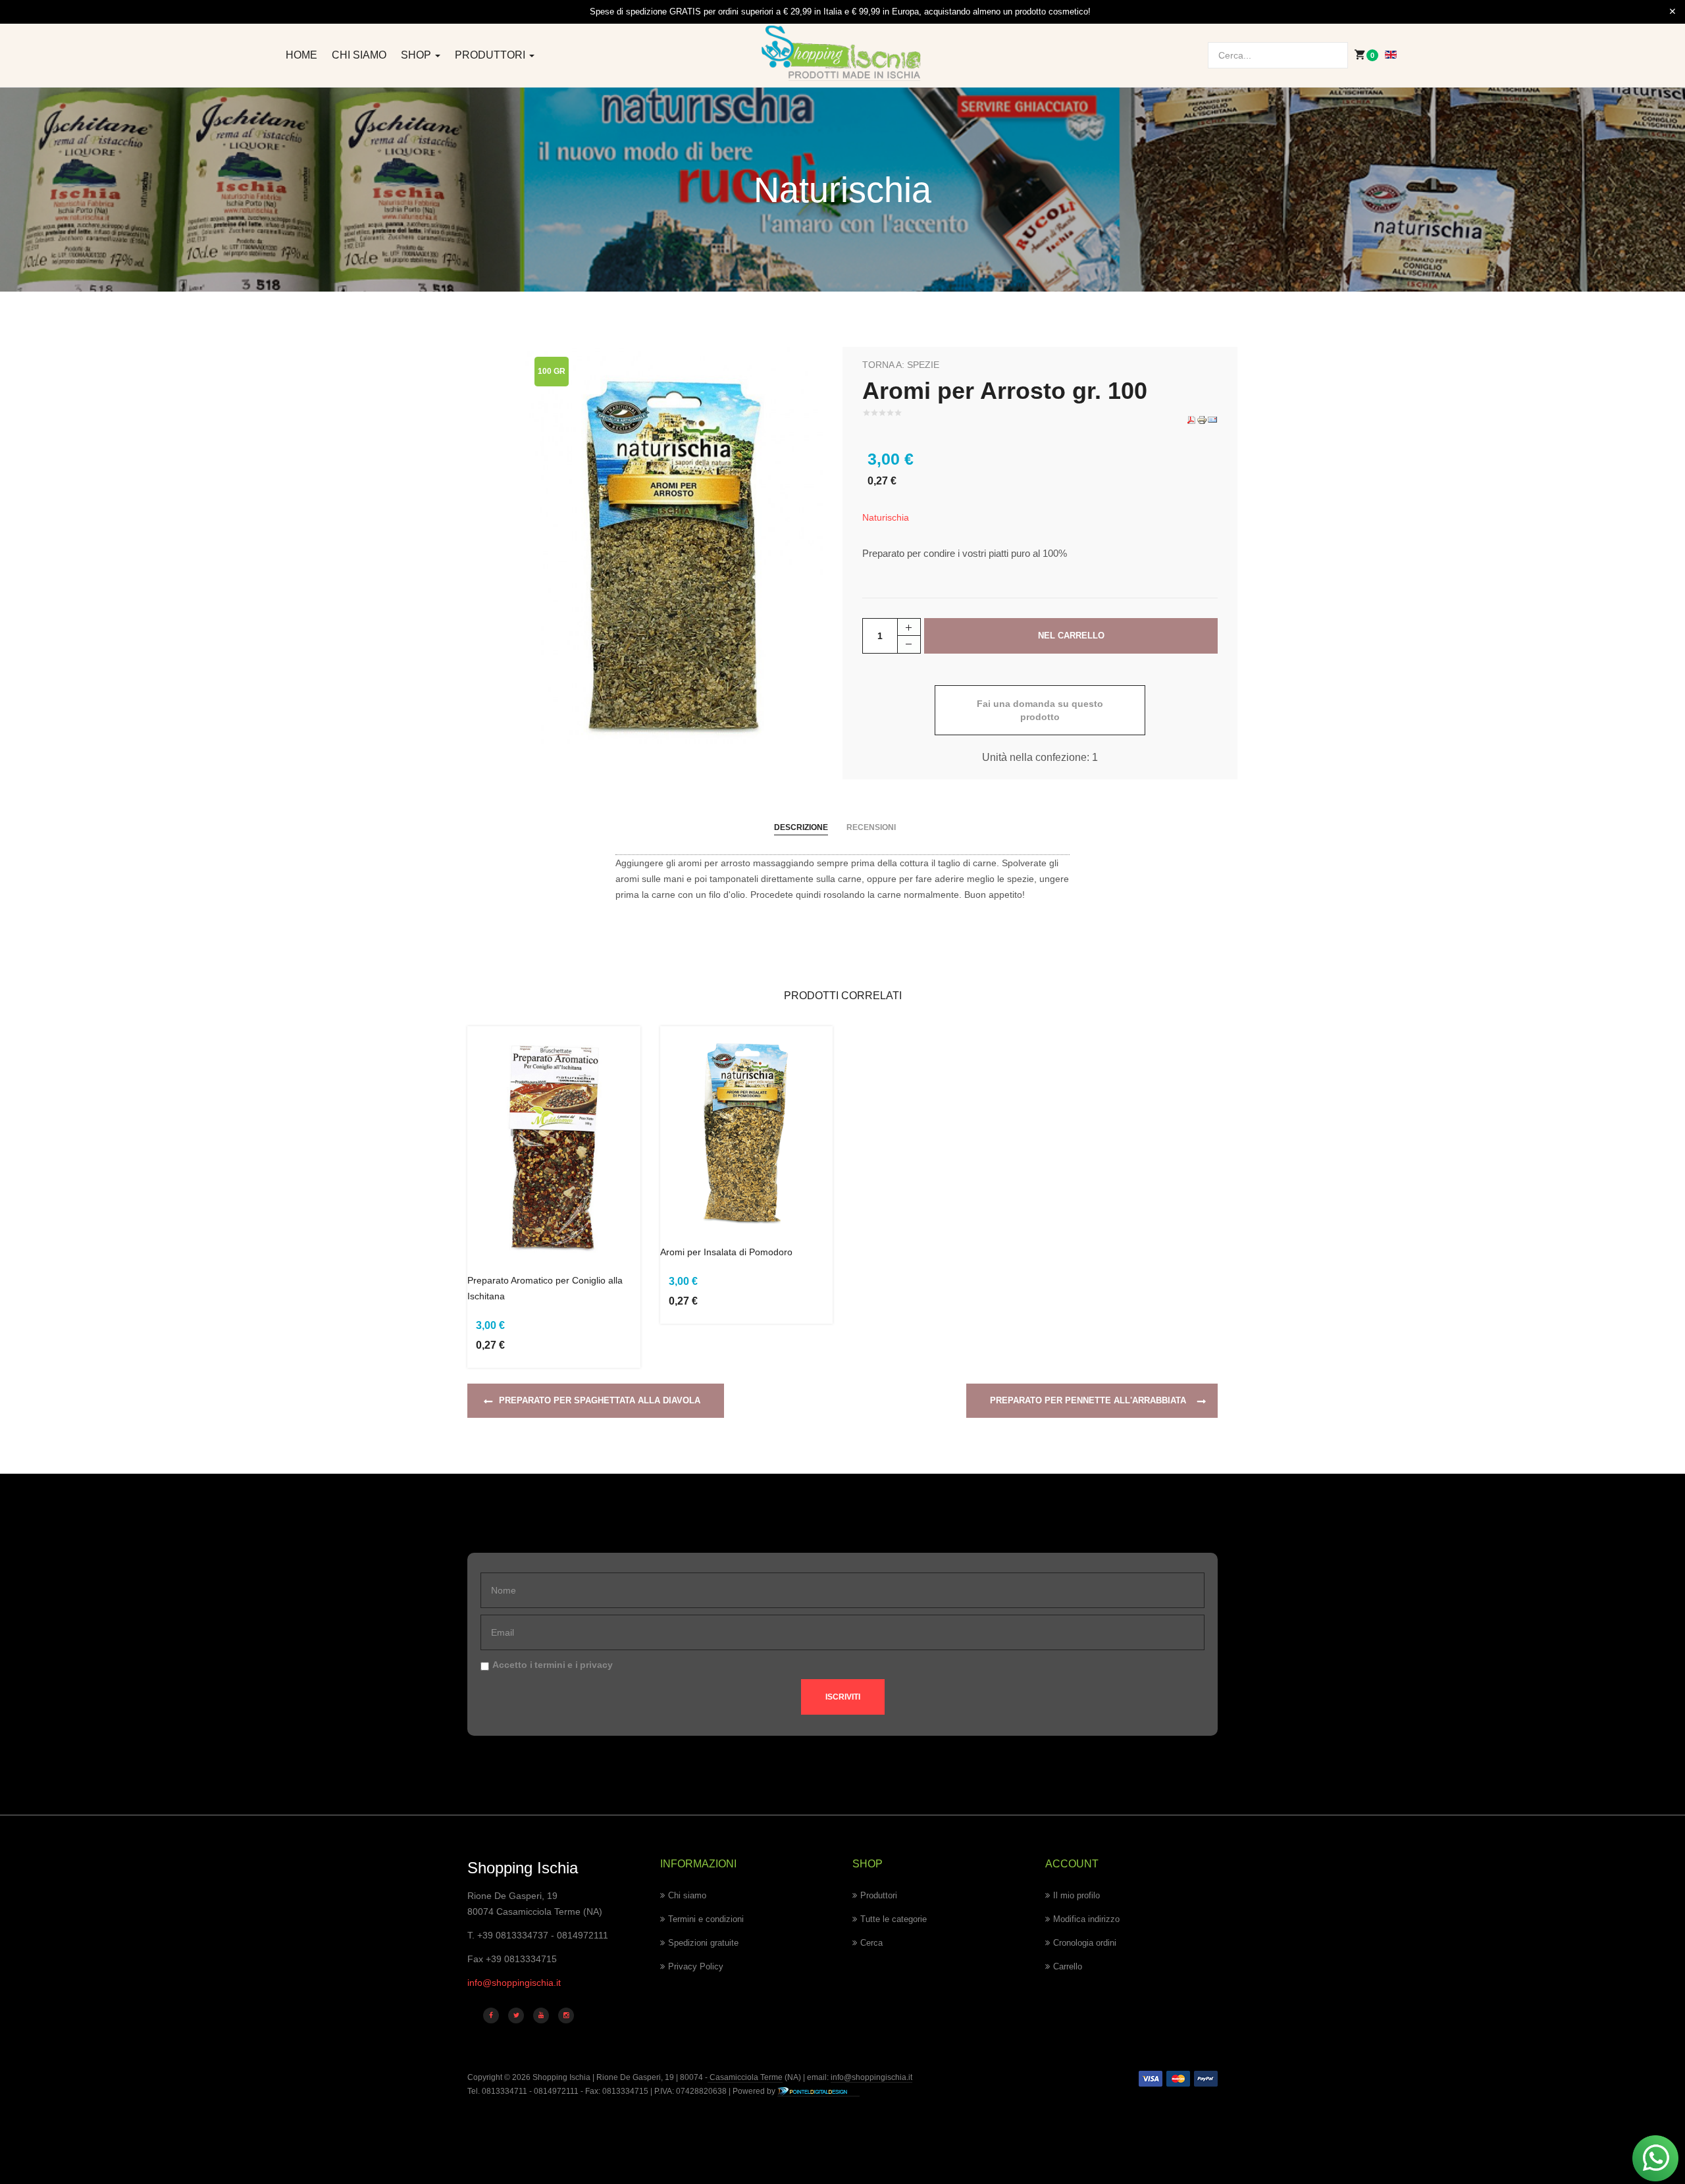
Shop (417, 55)
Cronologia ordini (1085, 1943)
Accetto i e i (553, 1665)
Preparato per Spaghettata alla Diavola (600, 1400)
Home (301, 55)
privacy (596, 1665)
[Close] (1672, 12)
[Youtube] (541, 2015)
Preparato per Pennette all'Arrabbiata (1088, 1400)
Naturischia (886, 517)
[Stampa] (1202, 419)
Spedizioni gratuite (703, 1943)
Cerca (871, 1943)
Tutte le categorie (894, 1919)
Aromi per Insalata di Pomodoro (726, 1252)
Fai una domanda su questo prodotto (1040, 710)
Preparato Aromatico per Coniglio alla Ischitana (545, 1288)
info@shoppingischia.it (514, 1983)
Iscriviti (843, 1697)
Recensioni (871, 827)
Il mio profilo (1076, 1895)
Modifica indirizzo (1086, 1919)
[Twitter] (516, 2015)
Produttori (491, 55)
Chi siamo (359, 55)
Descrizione (801, 827)
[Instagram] (566, 2015)
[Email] (1212, 419)
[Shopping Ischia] (843, 53)
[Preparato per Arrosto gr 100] (674, 545)
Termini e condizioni (706, 1919)
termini (550, 1665)
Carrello (1068, 1966)
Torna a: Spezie (901, 365)
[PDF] (1191, 419)
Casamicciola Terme (745, 2077)
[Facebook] (491, 2015)
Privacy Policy (696, 1966)
